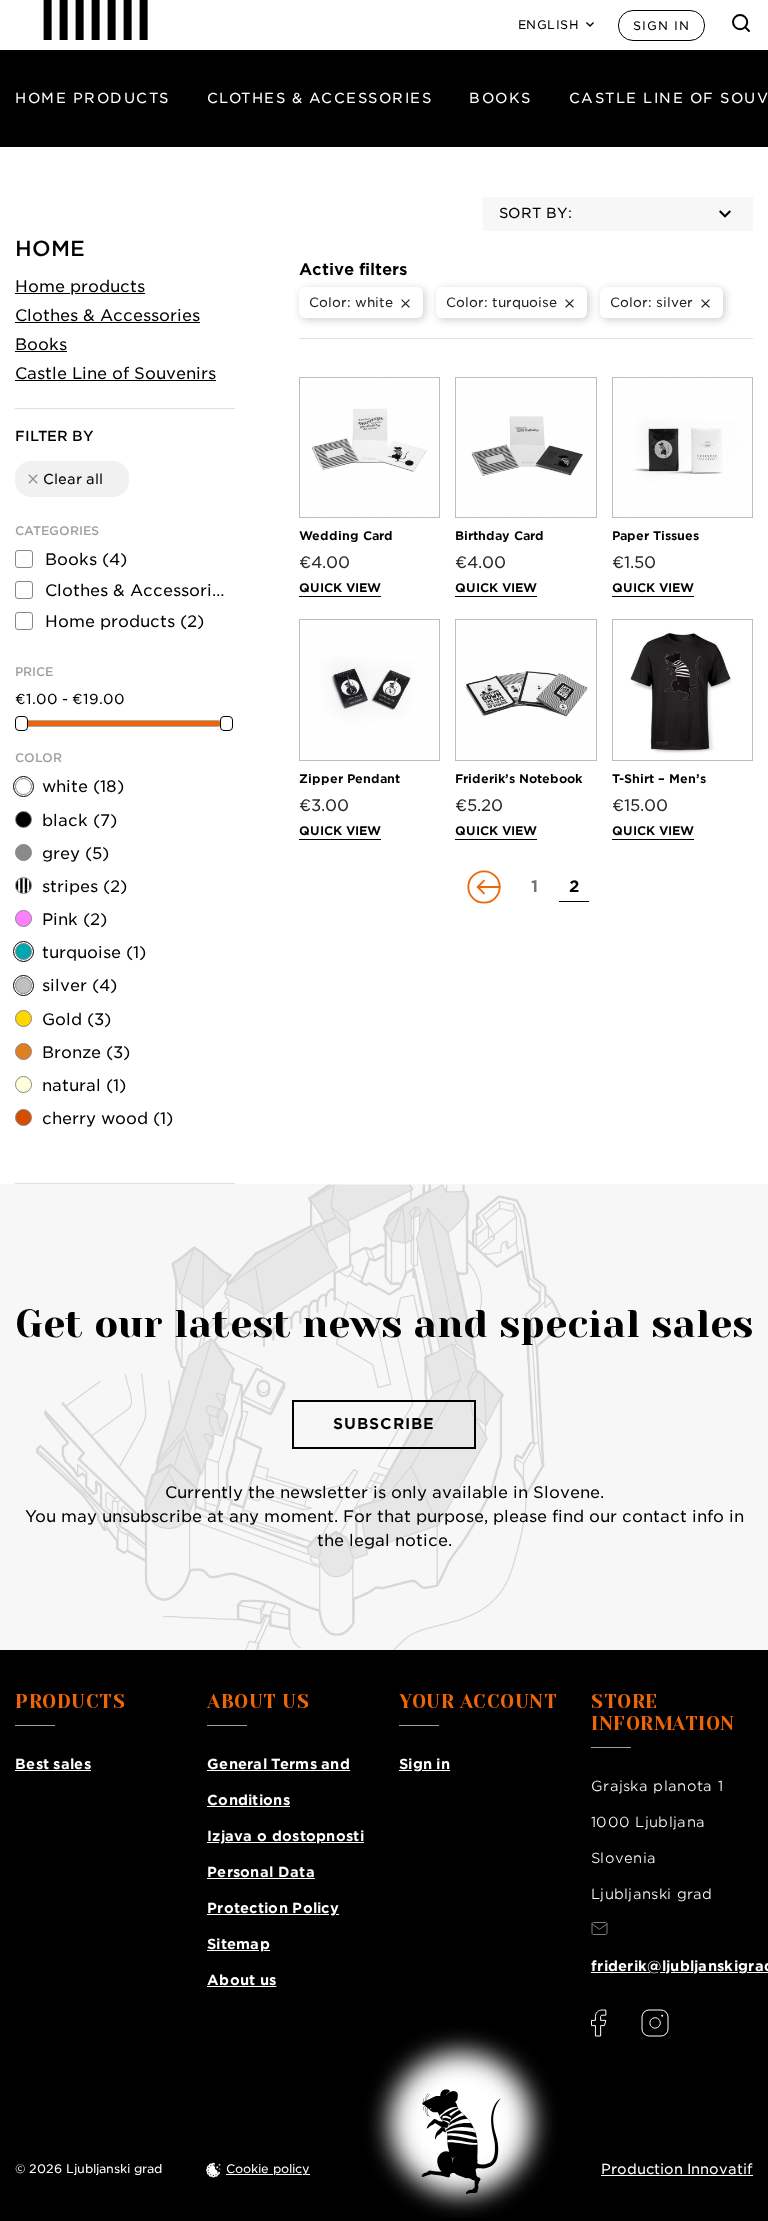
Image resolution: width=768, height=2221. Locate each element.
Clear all (64, 479)
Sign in (661, 25)
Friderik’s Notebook (518, 778)
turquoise (94, 952)
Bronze (86, 1052)
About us (241, 1980)
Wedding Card (346, 535)
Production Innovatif (677, 2169)
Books (500, 98)
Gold (76, 1019)
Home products (92, 98)
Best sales (53, 1764)
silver (79, 985)
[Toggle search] (741, 23)
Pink (74, 919)
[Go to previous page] (486, 887)
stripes (84, 886)
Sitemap (238, 1944)
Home (50, 248)
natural (84, 1085)
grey (75, 853)
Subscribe (384, 1424)
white (83, 786)
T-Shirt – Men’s (659, 778)
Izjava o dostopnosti (285, 1836)
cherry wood (107, 1118)
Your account (478, 1702)
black (79, 820)
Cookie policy (268, 2168)
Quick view (340, 587)
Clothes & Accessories (320, 98)
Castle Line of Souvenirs (115, 373)
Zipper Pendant (349, 778)
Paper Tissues (655, 535)
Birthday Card (499, 535)
